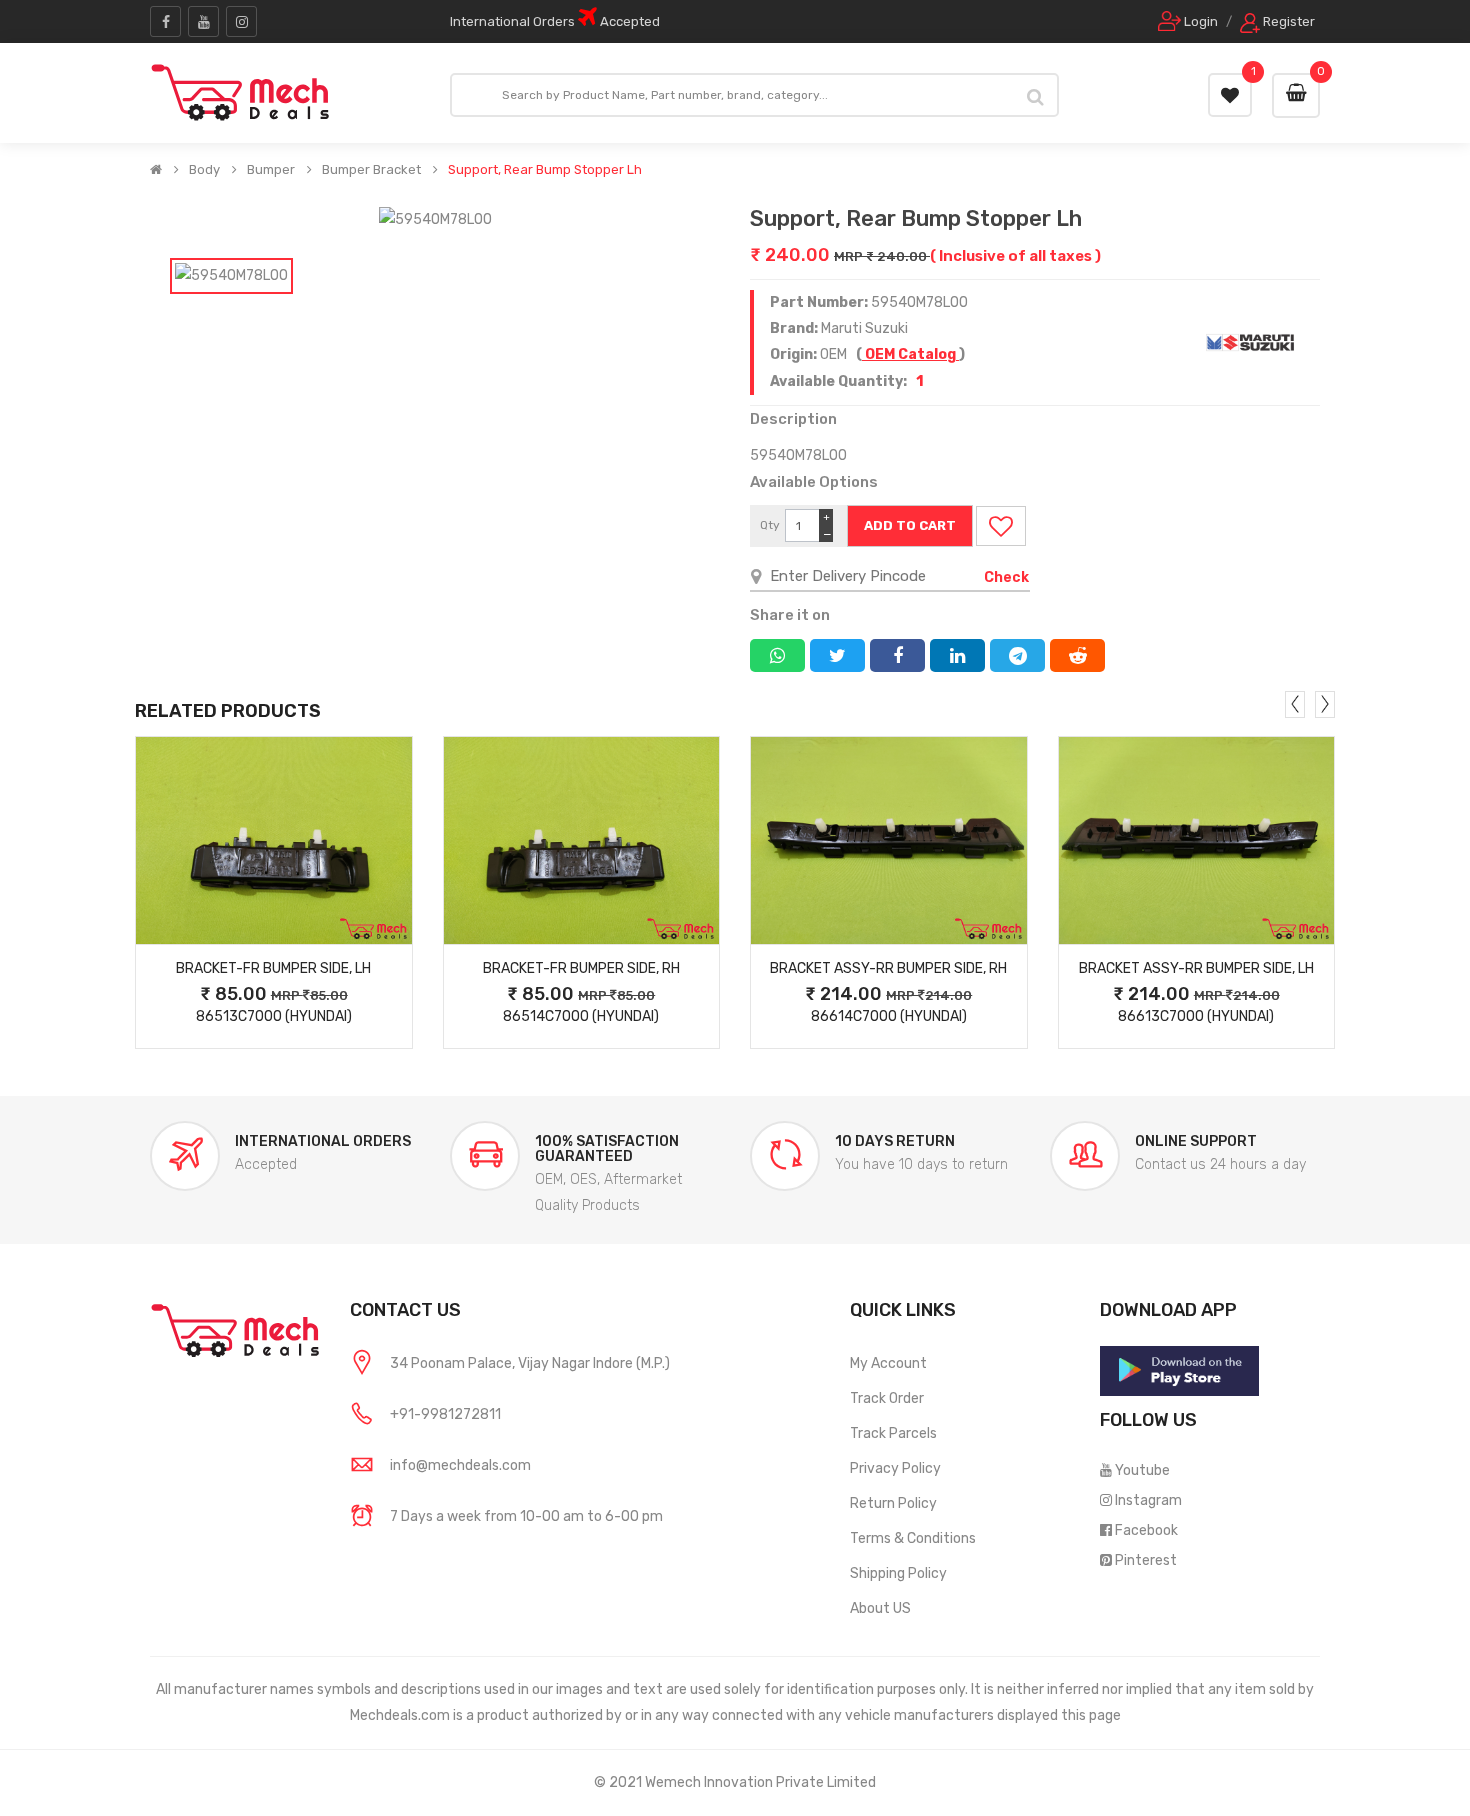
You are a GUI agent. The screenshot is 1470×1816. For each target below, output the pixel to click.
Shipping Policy (898, 1573)
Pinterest (1146, 1560)
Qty (770, 525)
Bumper (271, 170)
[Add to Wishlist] (1001, 526)
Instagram (1148, 1500)
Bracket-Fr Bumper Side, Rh (581, 968)
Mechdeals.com (400, 1715)
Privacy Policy (895, 1468)
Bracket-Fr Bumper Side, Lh (273, 968)
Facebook (1146, 1530)
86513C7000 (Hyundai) (274, 1016)
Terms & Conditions (913, 1538)
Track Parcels (893, 1433)
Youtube (1142, 1470)
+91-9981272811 (445, 1414)
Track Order (887, 1398)
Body (204, 170)
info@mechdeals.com (460, 1465)
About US (880, 1608)
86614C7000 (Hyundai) (889, 1016)
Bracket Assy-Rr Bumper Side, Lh (1196, 968)
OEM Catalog (910, 354)
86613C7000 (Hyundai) (1196, 1016)
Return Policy (893, 1503)
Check (1006, 577)
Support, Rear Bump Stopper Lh (545, 170)
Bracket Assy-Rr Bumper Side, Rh (888, 968)
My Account (888, 1363)
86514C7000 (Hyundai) (581, 1016)
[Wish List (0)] (1230, 95)
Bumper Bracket (371, 170)
